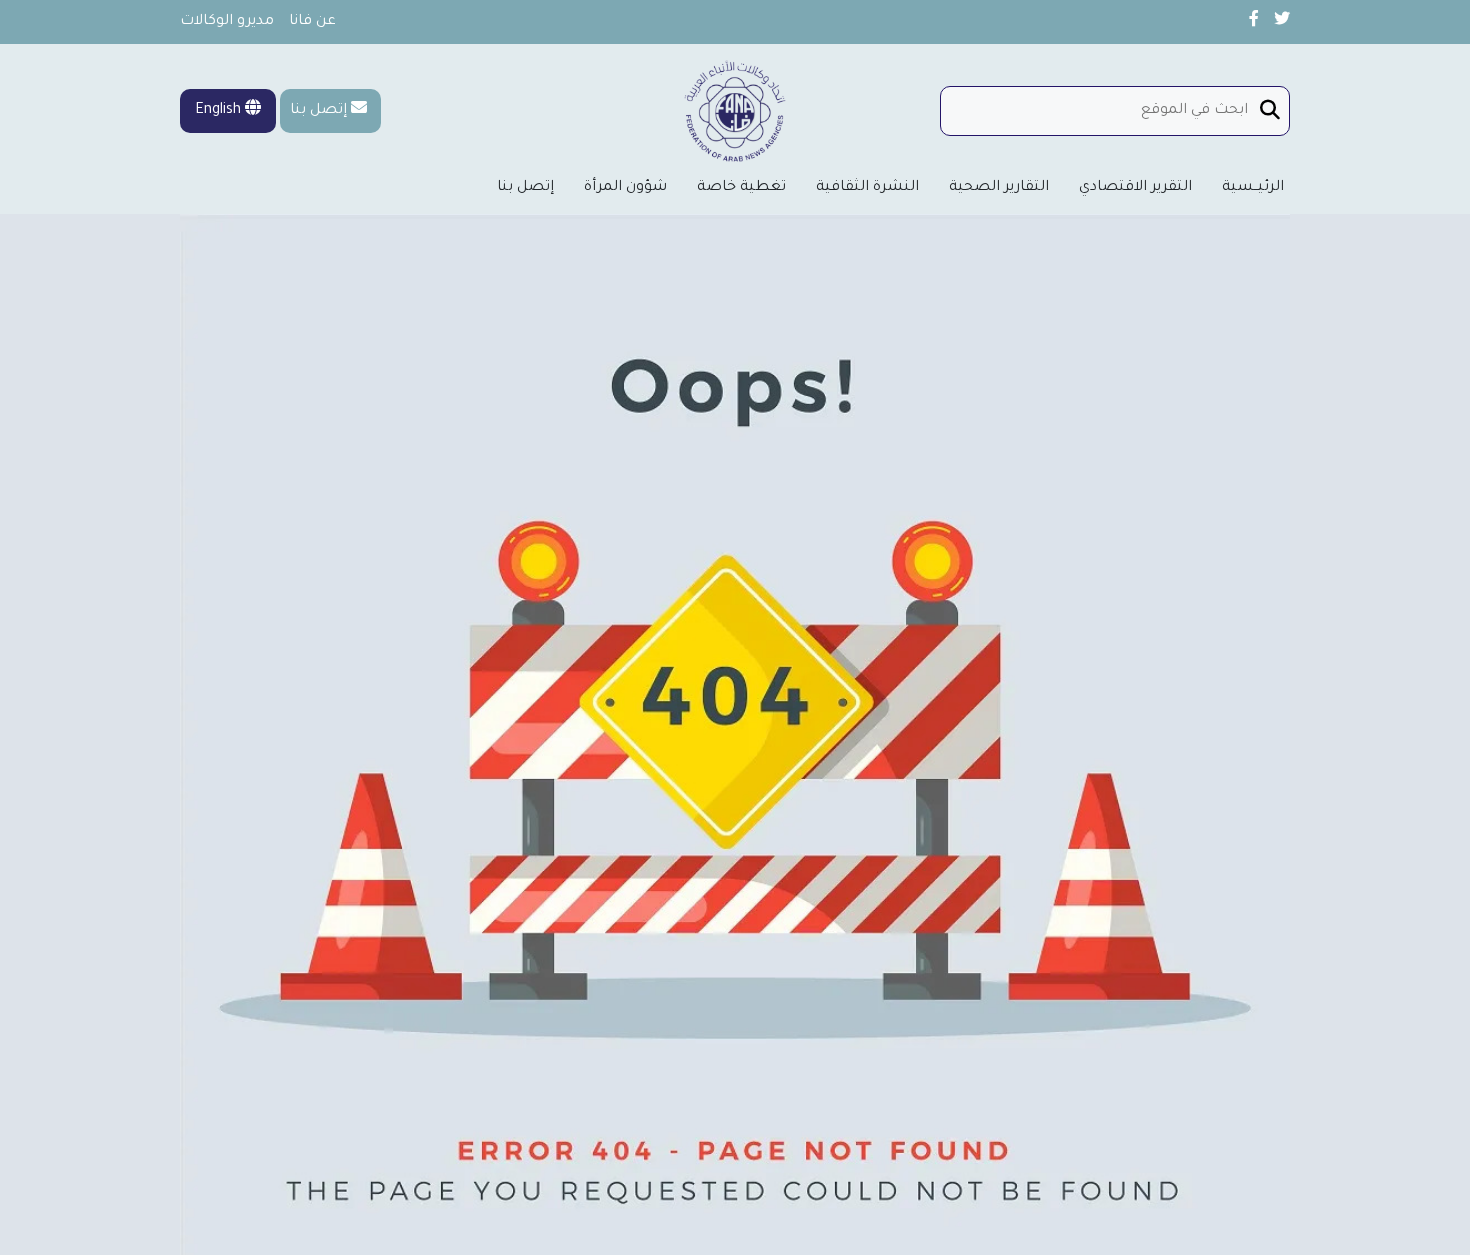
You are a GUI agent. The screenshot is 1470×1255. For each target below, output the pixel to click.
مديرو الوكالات (227, 22)
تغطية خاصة (741, 188)
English (220, 111)
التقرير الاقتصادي (1135, 188)
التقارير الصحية (999, 188)
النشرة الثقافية (867, 188)
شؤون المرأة (625, 188)
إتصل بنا (318, 111)
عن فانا (312, 22)
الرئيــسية (1253, 188)
